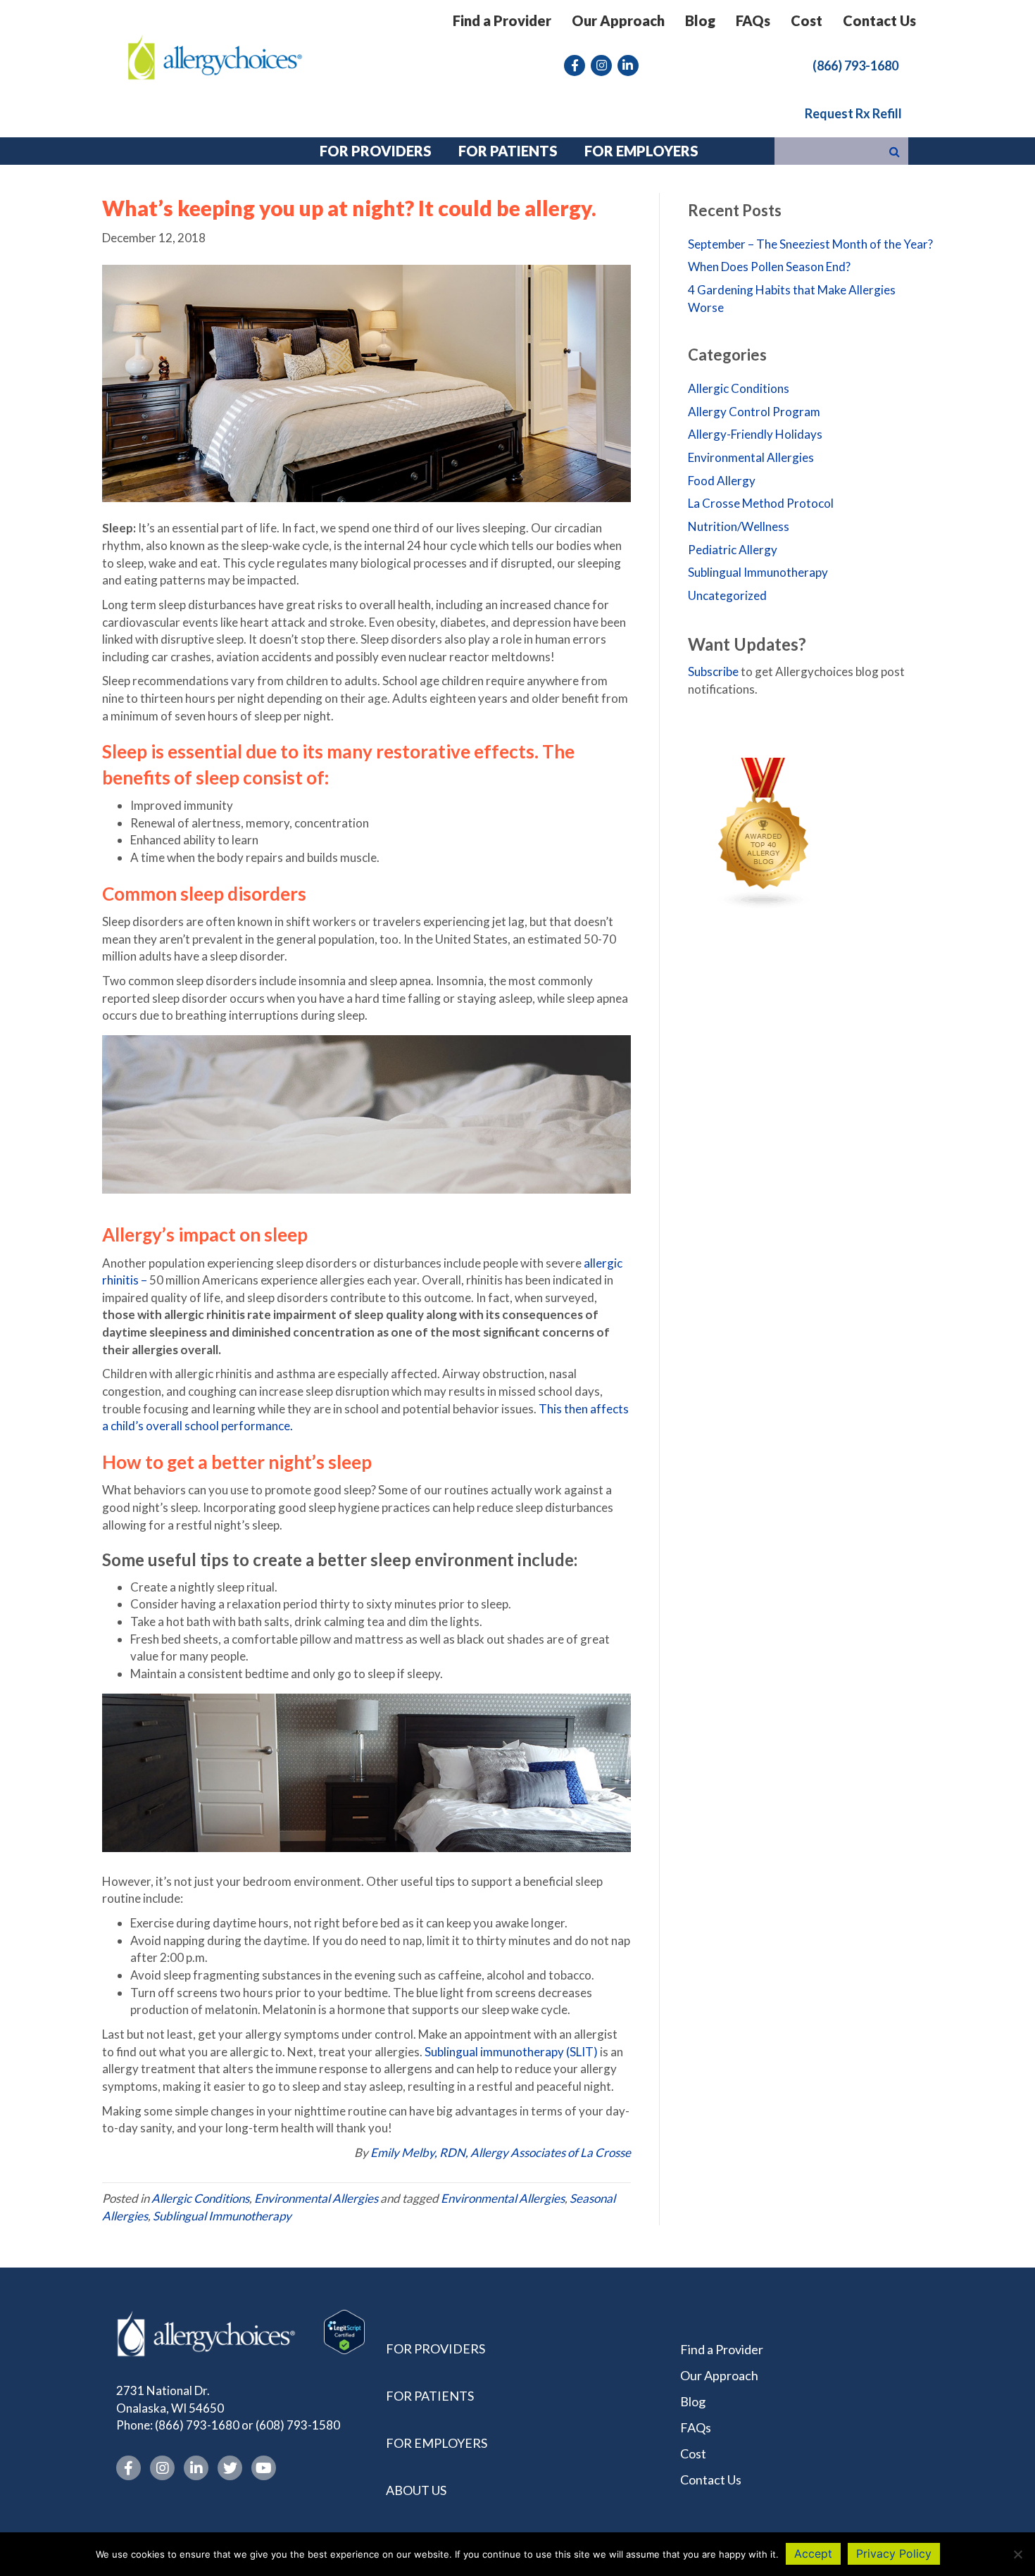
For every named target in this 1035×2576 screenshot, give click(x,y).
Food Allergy (722, 481)
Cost (807, 20)
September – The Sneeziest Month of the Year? (810, 244)
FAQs (753, 20)
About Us (416, 2490)
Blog (700, 20)
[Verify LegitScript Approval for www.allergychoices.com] (344, 2331)
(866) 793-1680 (197, 2425)
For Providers (435, 2349)
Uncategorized (727, 595)
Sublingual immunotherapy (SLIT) (511, 2052)
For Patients (430, 2396)
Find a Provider (502, 20)
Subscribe (713, 671)
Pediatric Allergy (733, 550)
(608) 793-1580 (298, 2425)
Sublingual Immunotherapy (222, 2216)
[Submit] (895, 151)
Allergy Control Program (754, 412)
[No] (1017, 2554)
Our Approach (618, 20)
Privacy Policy (894, 2553)
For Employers (437, 2443)
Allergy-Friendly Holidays (755, 434)
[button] (855, 65)
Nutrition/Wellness (739, 526)
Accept (813, 2553)
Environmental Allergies (316, 2198)
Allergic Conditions (200, 2198)
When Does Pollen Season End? (769, 267)
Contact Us (879, 20)
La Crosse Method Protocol (761, 503)
